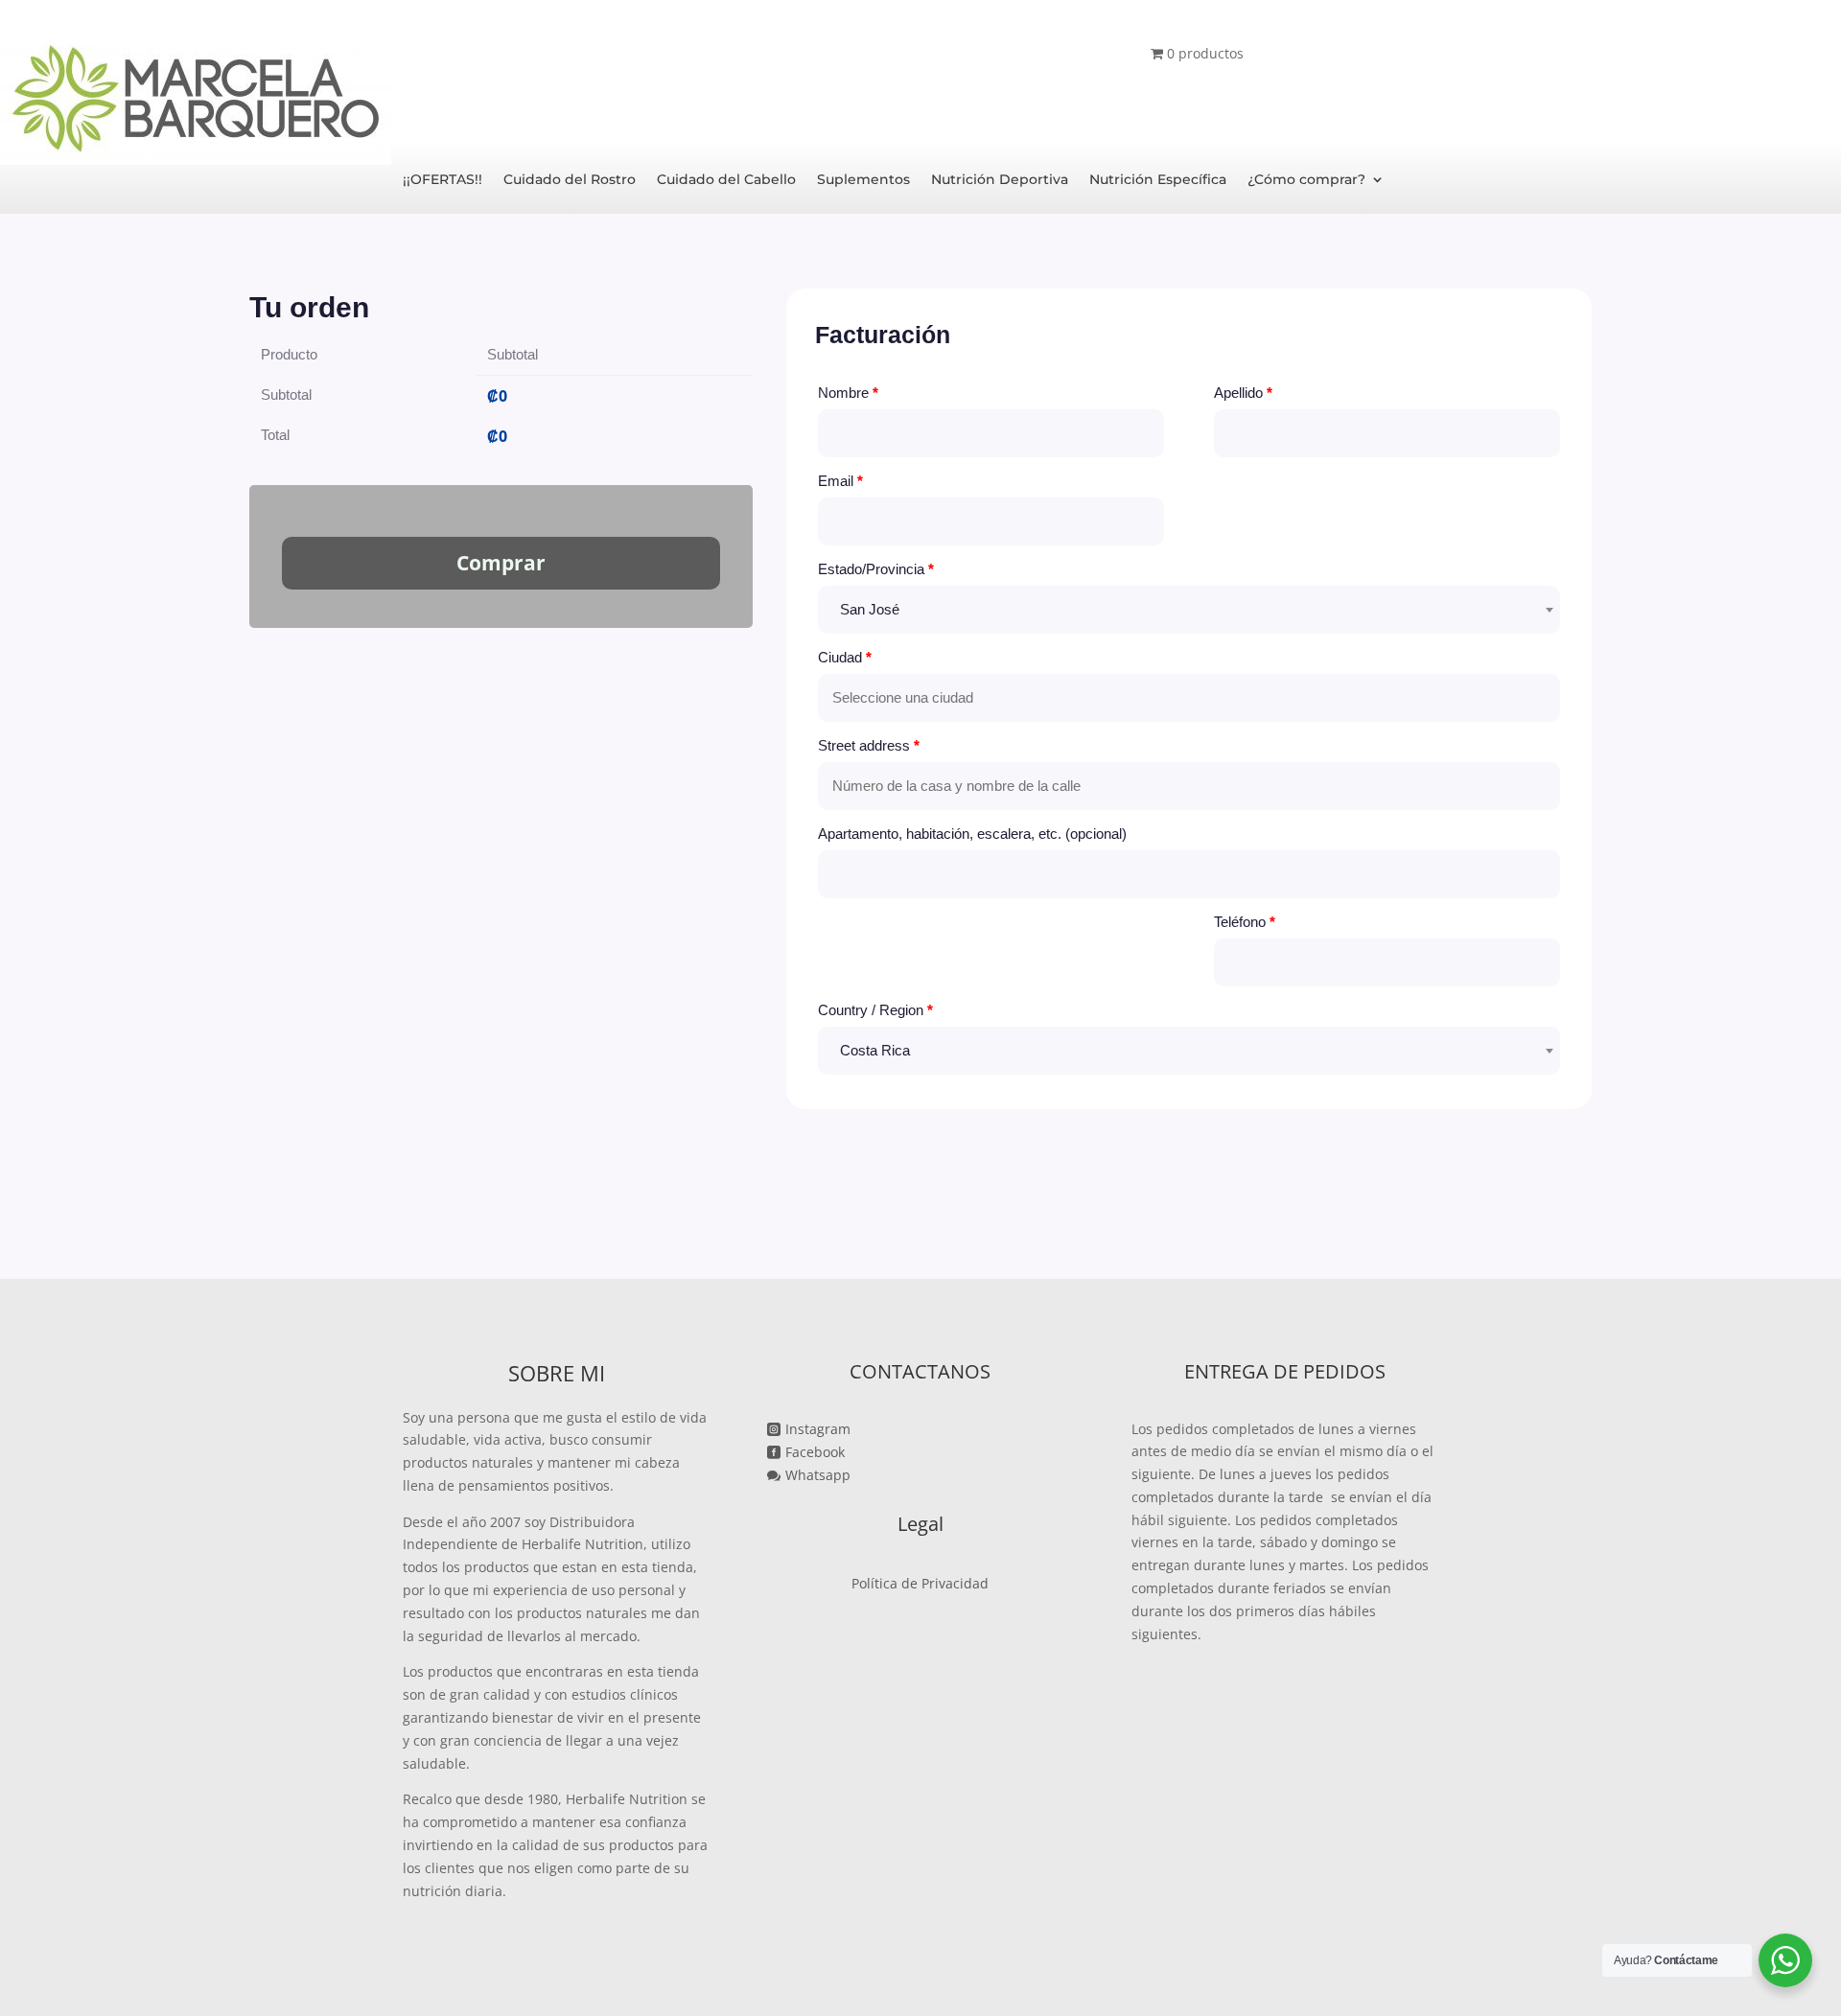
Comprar (501, 563)
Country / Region (875, 1010)
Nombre (848, 393)
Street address (869, 745)
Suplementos (863, 180)
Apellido (1243, 393)
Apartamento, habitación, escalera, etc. (972, 834)
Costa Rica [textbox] (875, 1050)
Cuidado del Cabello (726, 180)
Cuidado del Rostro (570, 180)
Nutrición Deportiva (1000, 180)
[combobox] (1189, 610)
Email (840, 481)
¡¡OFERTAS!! (443, 180)
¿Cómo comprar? (1306, 180)
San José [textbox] (870, 609)
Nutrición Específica (1158, 180)
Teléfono (1245, 922)
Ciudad (845, 657)
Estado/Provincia (876, 569)
